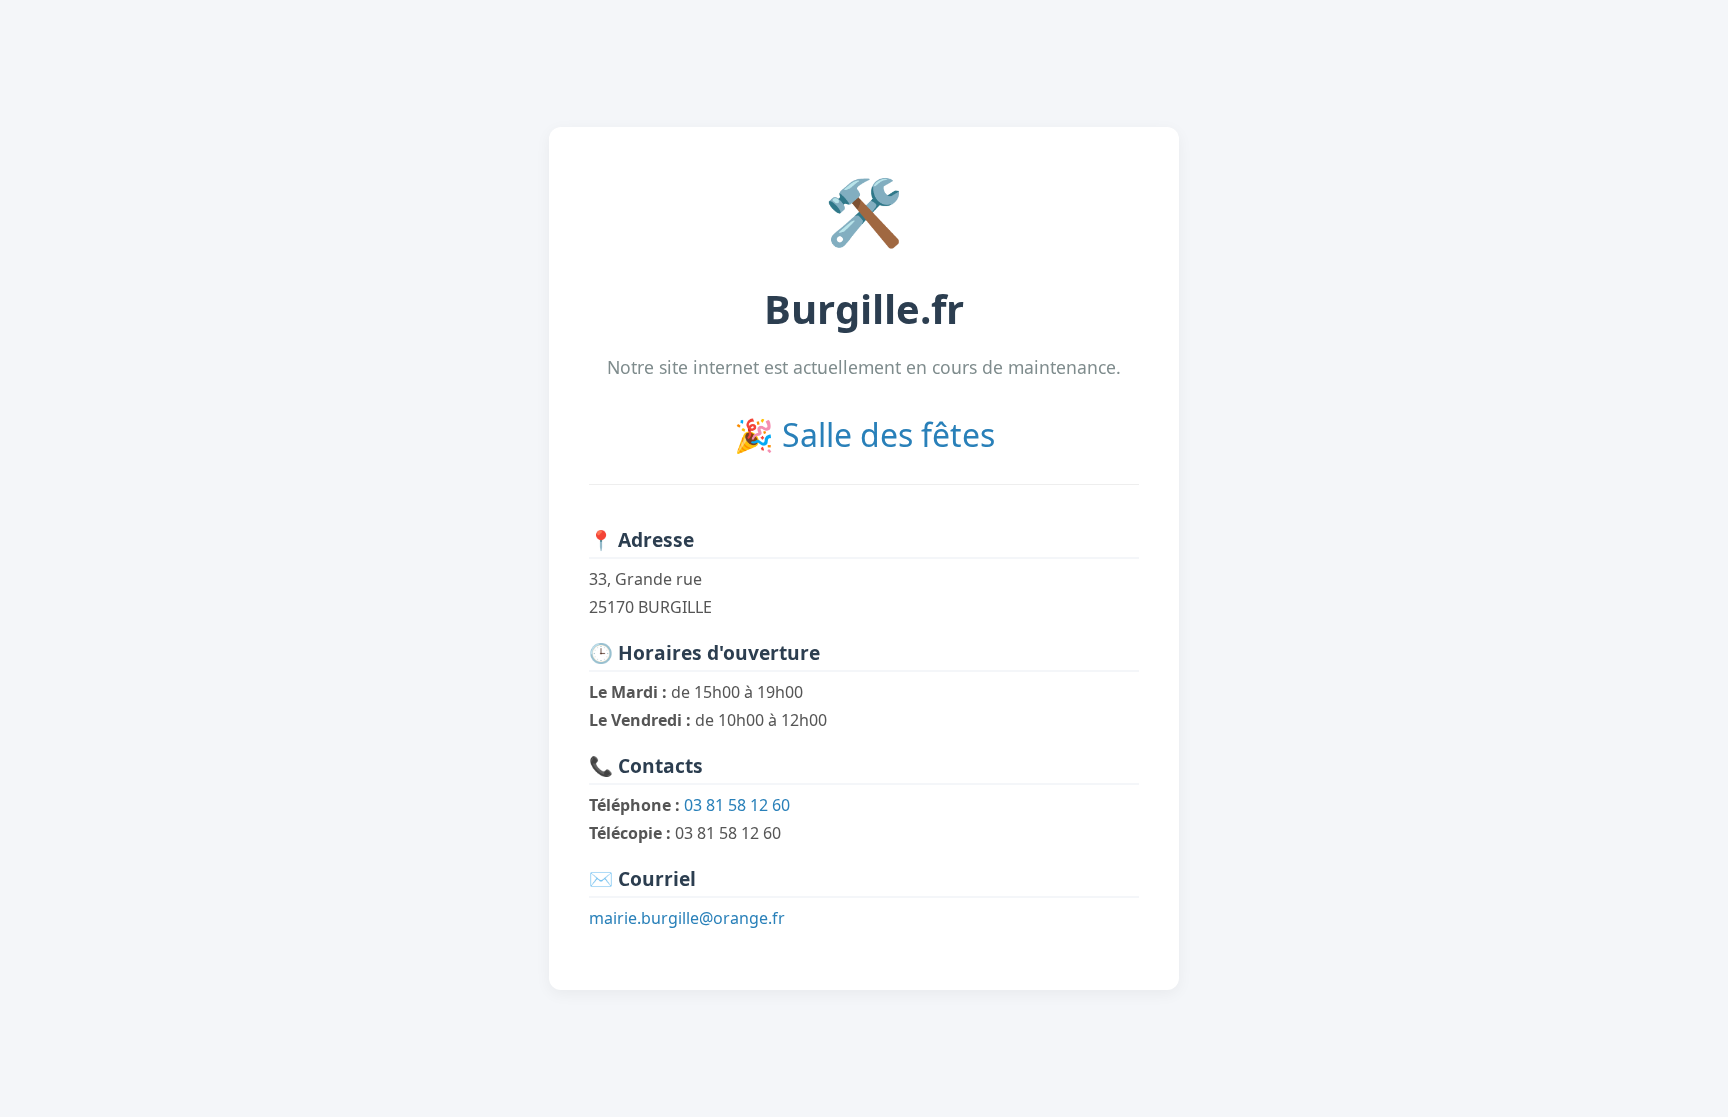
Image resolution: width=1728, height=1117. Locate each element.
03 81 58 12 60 (737, 805)
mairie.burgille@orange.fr (687, 918)
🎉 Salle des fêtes (864, 434)
